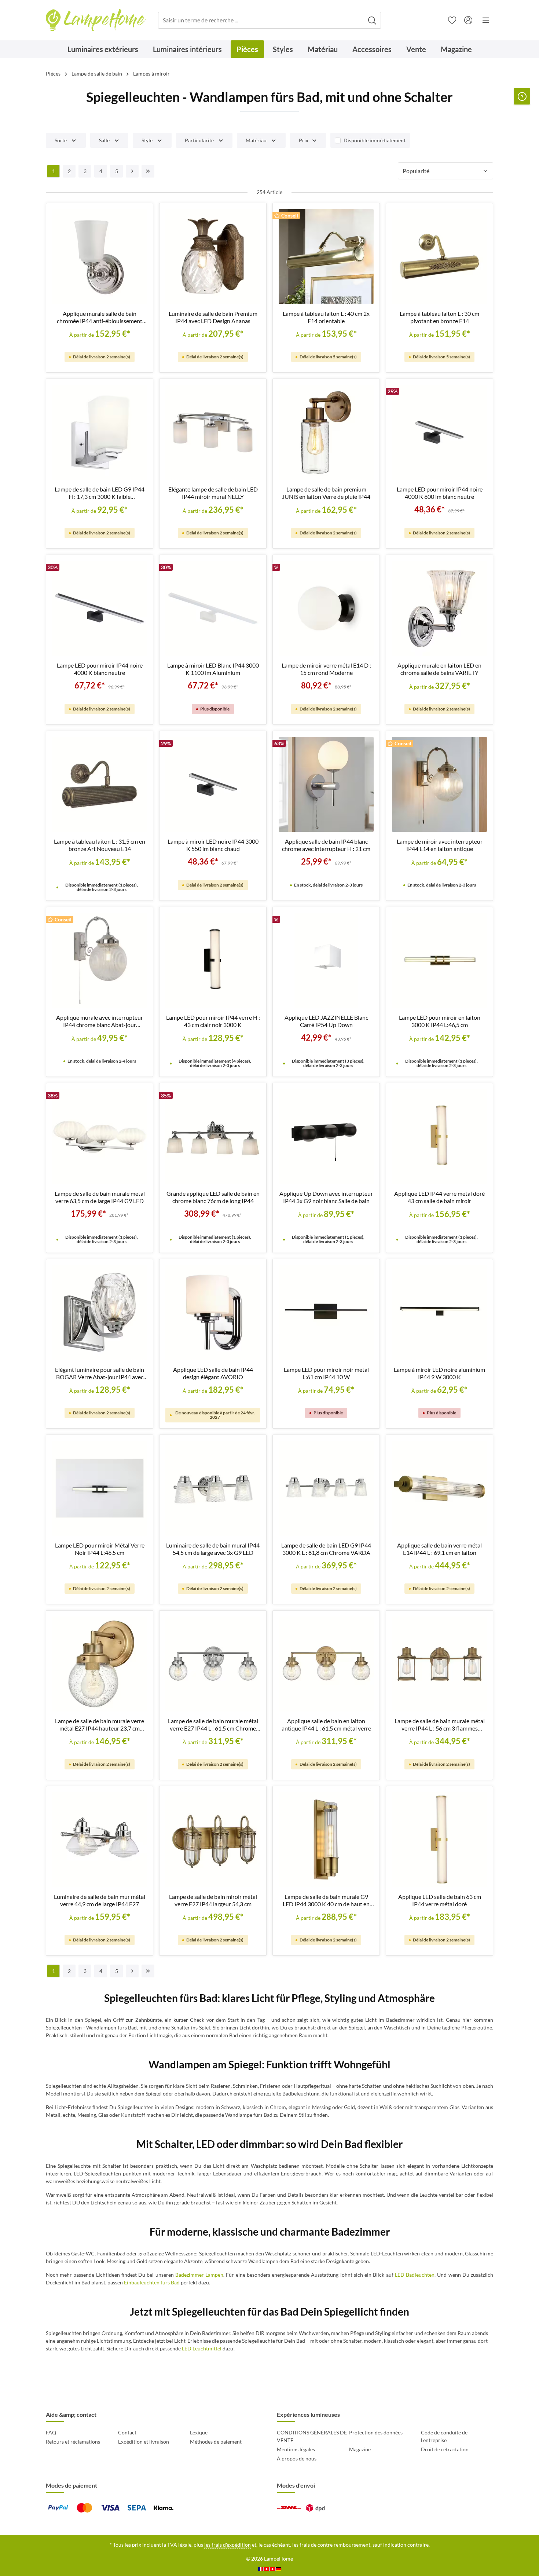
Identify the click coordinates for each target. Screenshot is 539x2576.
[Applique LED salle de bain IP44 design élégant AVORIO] (213, 1313)
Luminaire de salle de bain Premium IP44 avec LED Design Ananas (213, 317)
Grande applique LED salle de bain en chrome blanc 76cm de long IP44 (213, 1197)
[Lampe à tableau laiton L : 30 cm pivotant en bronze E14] (439, 257)
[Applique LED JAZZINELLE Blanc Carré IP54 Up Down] (326, 960)
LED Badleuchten (415, 2275)
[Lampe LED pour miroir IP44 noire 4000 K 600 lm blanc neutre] (439, 432)
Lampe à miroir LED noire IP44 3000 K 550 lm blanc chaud (213, 845)
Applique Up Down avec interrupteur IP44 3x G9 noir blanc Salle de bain (326, 1197)
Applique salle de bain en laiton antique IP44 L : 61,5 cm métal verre (326, 1724)
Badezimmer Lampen (199, 2275)
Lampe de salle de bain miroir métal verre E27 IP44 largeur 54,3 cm (213, 1900)
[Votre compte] (468, 20)
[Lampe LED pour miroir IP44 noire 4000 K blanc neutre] (100, 608)
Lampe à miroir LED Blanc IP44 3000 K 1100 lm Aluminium (213, 669)
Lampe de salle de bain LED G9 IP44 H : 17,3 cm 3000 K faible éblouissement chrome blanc (100, 493)
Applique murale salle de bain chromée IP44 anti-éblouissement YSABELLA (100, 317)
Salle (104, 140)
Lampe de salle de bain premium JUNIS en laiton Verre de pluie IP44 (326, 493)
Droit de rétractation (445, 2449)
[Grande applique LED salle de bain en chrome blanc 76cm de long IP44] (213, 1137)
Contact (127, 2432)
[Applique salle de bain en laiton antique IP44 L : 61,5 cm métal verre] (326, 1664)
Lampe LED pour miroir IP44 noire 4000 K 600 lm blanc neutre (440, 493)
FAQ (51, 2432)
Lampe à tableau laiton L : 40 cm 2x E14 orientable (326, 317)
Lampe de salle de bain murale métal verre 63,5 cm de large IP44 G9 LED (100, 1197)
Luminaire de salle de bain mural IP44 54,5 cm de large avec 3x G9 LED (213, 1549)
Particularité (199, 140)
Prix (304, 140)
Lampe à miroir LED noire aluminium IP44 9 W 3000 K (439, 1373)
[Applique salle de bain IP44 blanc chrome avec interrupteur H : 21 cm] (326, 784)
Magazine (360, 2449)
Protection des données (376, 2432)
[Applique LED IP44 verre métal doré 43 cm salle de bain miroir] (439, 1137)
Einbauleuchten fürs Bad (152, 2282)
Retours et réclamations (73, 2442)
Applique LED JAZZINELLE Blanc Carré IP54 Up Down (326, 1021)
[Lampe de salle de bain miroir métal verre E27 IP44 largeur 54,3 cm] (213, 1840)
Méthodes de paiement (216, 2442)
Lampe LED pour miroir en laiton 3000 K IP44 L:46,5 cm (440, 1021)
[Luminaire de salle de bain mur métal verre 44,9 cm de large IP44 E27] (100, 1840)
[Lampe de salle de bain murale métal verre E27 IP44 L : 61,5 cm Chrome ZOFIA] (213, 1664)
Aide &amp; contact (71, 2414)
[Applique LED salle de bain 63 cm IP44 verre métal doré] (439, 1840)
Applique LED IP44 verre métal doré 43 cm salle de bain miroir (439, 1197)
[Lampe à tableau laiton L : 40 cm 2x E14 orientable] (326, 257)
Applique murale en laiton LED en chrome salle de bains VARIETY (439, 669)
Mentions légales (296, 2449)
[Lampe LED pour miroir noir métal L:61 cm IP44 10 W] (326, 1313)
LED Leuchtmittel (202, 2348)
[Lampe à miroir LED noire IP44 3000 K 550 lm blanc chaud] (213, 784)
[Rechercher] (372, 20)
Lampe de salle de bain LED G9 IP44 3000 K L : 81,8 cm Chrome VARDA (326, 1549)
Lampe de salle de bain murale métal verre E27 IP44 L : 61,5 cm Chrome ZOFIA (213, 1725)
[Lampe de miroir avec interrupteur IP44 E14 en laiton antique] (439, 784)
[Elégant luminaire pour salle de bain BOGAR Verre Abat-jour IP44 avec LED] (100, 1313)
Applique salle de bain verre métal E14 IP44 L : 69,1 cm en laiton (439, 1549)
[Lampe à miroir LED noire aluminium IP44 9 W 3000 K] (439, 1313)
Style (147, 140)
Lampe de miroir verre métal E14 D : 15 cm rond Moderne (326, 669)
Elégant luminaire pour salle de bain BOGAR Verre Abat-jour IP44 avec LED (100, 1373)
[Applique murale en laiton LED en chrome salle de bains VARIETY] (439, 608)
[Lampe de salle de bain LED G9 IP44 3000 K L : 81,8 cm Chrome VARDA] (326, 1488)
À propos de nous (297, 2458)
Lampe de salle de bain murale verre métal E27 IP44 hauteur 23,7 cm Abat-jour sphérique (100, 1725)
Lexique (199, 2432)
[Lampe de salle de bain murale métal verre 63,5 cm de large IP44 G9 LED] (100, 1137)
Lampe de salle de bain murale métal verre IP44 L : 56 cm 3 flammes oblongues (440, 1725)
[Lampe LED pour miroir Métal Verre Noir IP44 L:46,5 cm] (100, 1488)
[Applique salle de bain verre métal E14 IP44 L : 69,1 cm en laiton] (439, 1488)
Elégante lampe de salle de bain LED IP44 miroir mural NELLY (213, 493)
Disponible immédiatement (375, 140)
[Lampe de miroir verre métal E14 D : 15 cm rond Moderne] (326, 608)
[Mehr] (486, 20)
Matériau (256, 140)
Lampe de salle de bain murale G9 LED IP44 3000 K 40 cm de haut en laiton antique (326, 1900)
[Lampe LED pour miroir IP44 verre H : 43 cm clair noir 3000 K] (213, 960)
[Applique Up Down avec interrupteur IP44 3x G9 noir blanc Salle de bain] (326, 1137)
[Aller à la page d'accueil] (96, 20)
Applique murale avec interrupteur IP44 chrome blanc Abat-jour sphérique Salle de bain (100, 1021)
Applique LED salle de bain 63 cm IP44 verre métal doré (440, 1900)
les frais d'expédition (228, 2545)
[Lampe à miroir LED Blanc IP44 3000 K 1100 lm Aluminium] (213, 608)
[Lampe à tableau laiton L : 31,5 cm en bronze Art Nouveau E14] (100, 784)
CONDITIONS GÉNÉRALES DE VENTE (312, 2436)
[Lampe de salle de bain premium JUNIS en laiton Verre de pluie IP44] (326, 432)
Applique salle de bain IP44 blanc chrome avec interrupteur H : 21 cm (326, 845)
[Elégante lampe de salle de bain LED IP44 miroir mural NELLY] (213, 432)
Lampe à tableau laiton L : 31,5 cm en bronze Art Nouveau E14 (100, 845)
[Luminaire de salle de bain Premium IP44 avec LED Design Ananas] (213, 257)
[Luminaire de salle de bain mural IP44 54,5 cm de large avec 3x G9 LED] (213, 1488)
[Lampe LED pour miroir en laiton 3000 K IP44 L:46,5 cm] (439, 960)
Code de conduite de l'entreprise (444, 2436)
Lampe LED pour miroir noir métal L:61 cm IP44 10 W (326, 1373)
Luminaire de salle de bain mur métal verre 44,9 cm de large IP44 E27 (100, 1900)
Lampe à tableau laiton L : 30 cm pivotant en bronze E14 (439, 317)
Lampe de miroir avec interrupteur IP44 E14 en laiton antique (440, 845)
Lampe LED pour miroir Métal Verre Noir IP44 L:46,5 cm (100, 1549)
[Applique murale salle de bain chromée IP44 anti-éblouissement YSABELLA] (100, 257)
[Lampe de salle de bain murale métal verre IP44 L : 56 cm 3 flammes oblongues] (439, 1664)
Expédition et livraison (144, 2442)
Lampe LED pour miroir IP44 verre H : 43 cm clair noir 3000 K (213, 1021)
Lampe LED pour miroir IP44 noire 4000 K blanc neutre (100, 669)
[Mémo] (452, 20)
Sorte (61, 140)
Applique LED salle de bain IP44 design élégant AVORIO (213, 1373)
